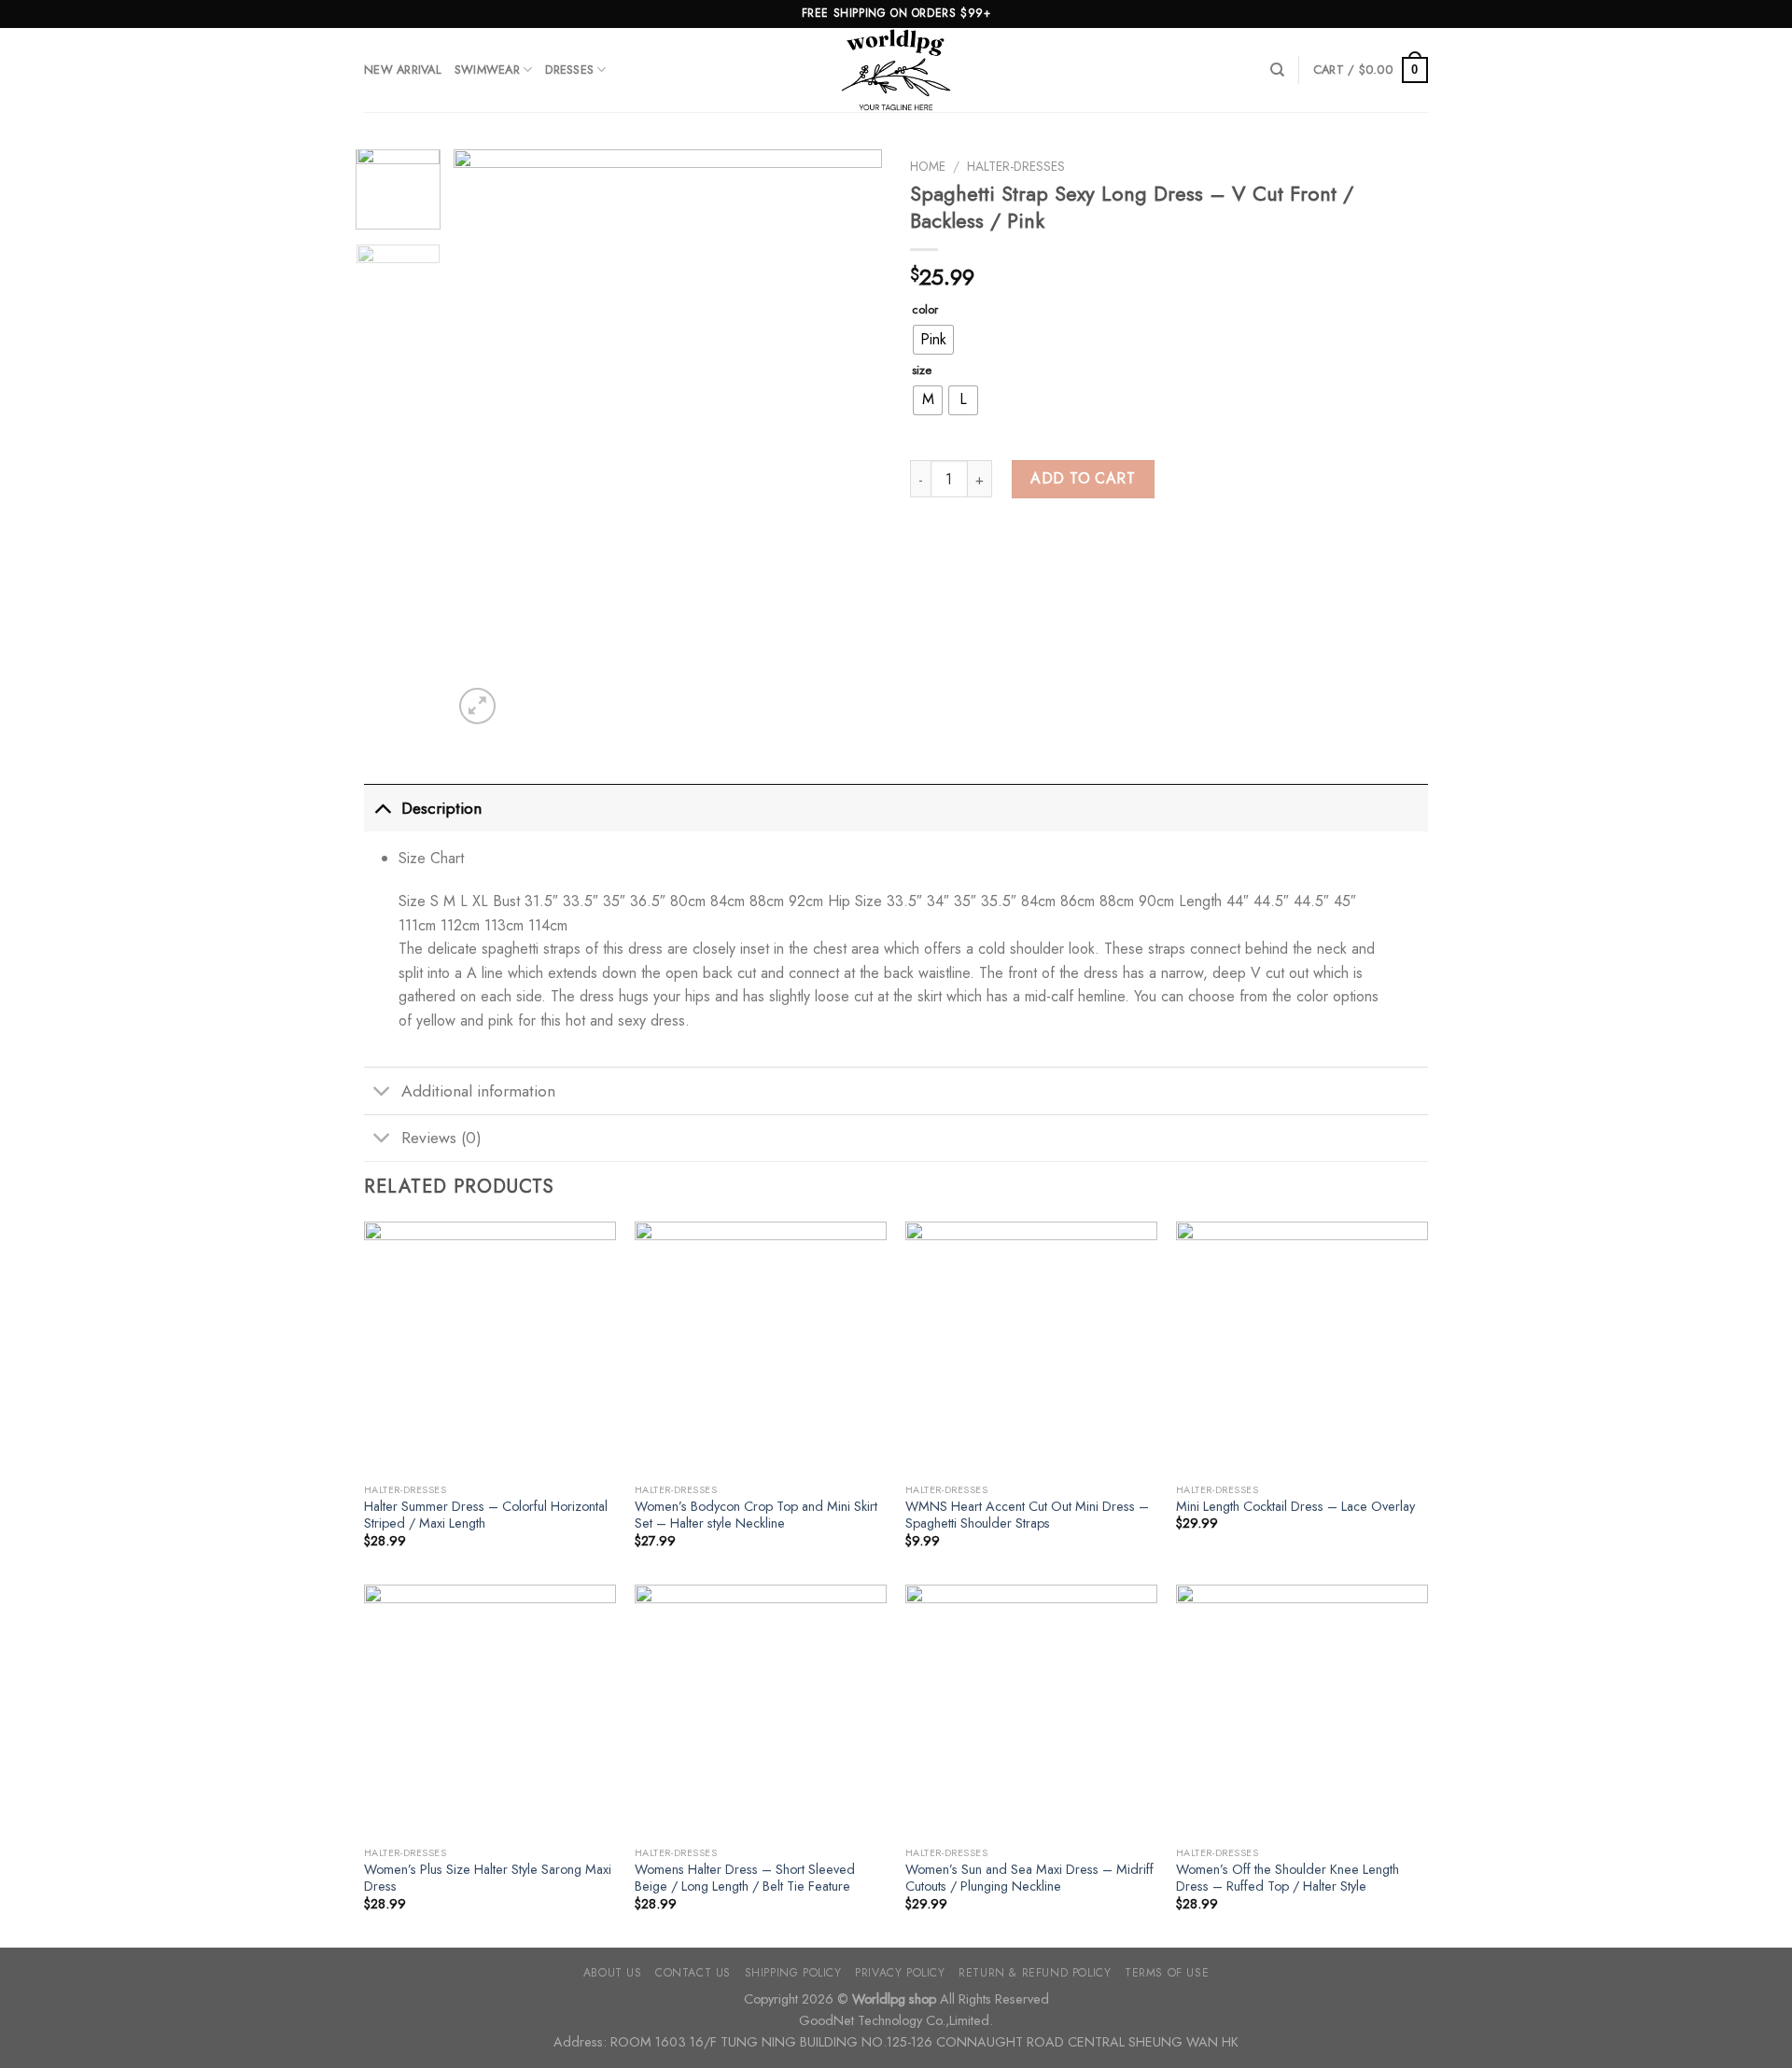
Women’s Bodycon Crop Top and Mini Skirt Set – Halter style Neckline (756, 1515)
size (922, 370)
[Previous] (485, 439)
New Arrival (403, 70)
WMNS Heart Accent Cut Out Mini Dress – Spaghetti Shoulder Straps (1027, 1515)
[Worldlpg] (896, 70)
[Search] (1277, 70)
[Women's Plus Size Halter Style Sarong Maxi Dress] (490, 1711)
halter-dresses (1016, 166)
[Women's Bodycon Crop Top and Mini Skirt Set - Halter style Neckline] (761, 1348)
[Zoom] (477, 706)
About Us (613, 1973)
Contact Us (693, 1973)
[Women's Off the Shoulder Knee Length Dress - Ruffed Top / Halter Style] (1302, 1711)
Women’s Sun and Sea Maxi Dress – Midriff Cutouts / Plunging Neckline (1029, 1878)
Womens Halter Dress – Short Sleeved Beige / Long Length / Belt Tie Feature (745, 1878)
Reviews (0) (441, 1138)
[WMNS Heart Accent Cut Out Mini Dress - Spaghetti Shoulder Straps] (1031, 1348)
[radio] (933, 340)
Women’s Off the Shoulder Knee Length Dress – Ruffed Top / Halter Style (1288, 1878)
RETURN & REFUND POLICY (1035, 1973)
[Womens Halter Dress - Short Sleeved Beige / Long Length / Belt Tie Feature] (761, 1711)
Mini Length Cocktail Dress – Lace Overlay (1295, 1507)
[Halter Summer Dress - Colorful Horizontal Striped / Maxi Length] (490, 1348)
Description (441, 808)
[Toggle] (382, 808)
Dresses (569, 70)
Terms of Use (1167, 1973)
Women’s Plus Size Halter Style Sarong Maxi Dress (488, 1878)
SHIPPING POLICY (793, 1973)
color (925, 310)
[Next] (850, 439)
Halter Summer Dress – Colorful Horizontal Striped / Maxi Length (486, 1515)
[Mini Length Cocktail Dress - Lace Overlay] (1302, 1348)
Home (928, 166)
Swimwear (487, 70)
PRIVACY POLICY (900, 1973)
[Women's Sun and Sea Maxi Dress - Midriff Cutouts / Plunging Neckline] (1031, 1711)
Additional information (478, 1091)
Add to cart (1083, 478)
